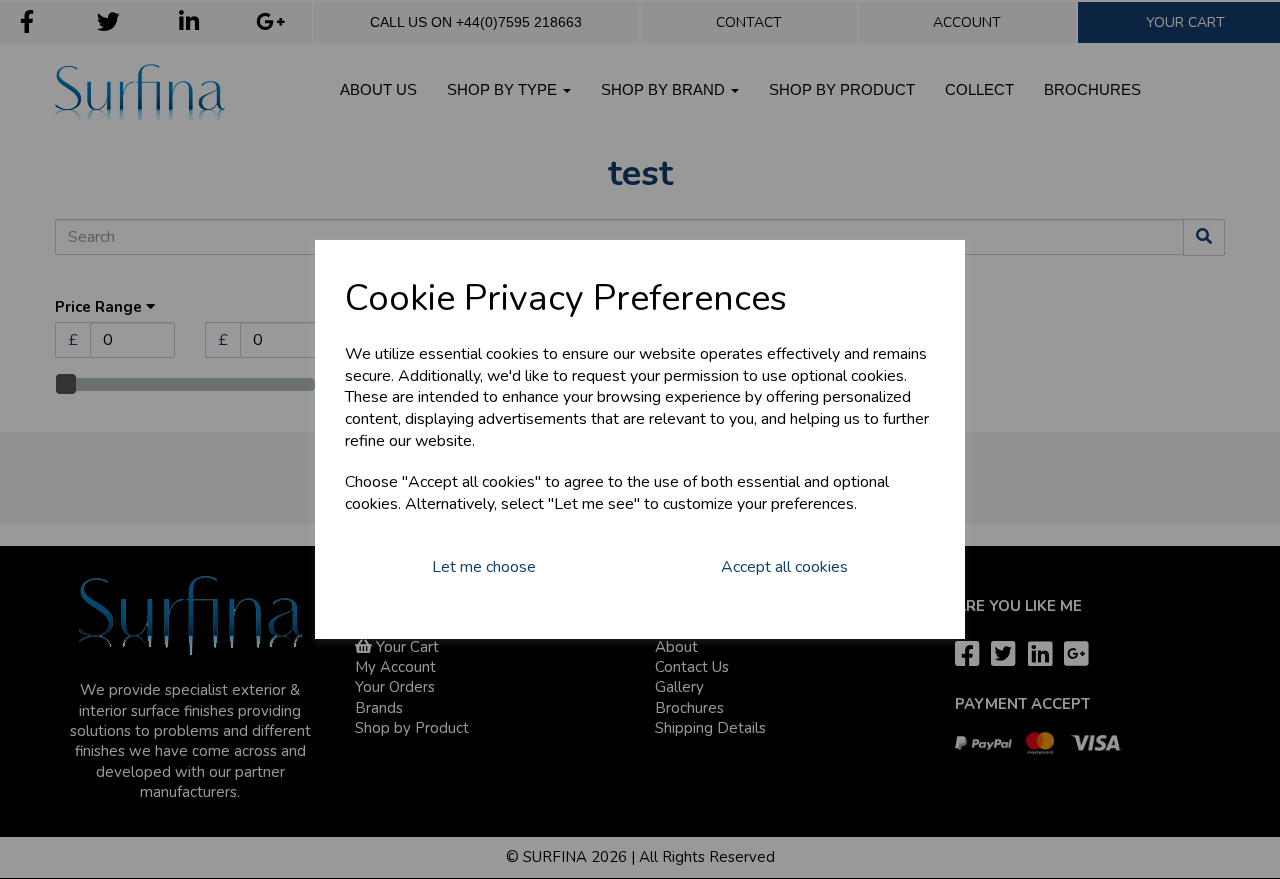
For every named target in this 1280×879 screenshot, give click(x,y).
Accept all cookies (784, 567)
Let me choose (484, 567)
